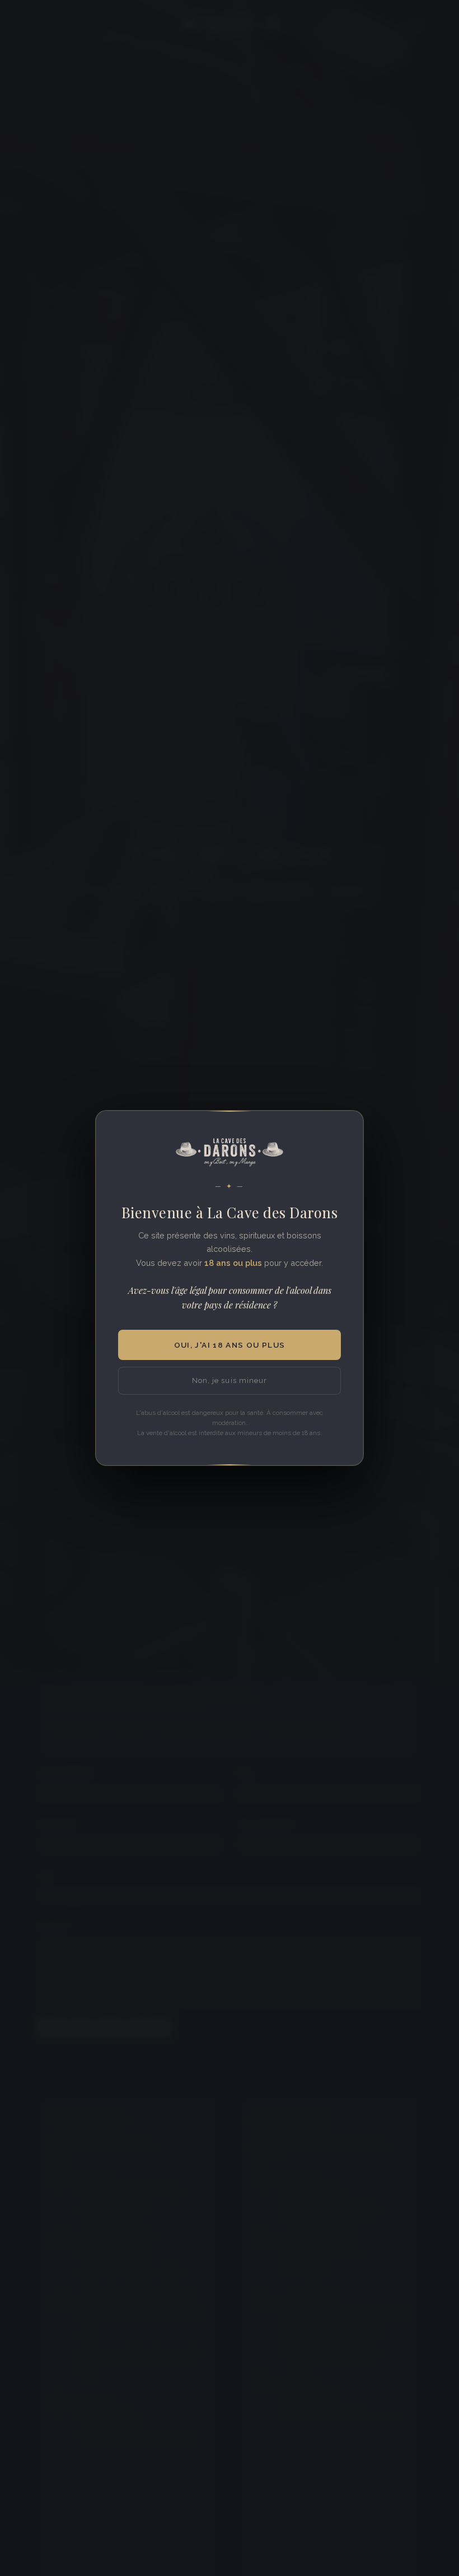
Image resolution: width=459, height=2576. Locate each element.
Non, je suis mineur (229, 1380)
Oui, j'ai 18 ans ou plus (230, 1345)
